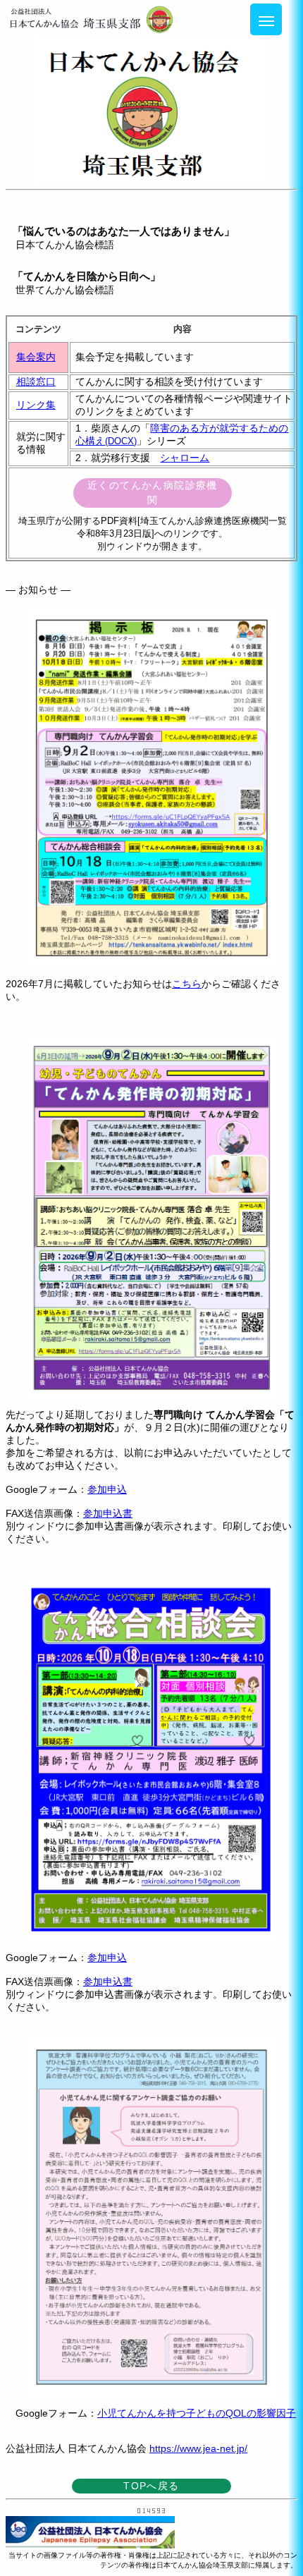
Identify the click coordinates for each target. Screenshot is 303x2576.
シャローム (185, 458)
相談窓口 (36, 381)
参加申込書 (108, 1513)
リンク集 (36, 405)
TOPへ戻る (151, 2486)
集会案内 (36, 357)
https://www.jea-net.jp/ (198, 2448)
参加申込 (107, 1489)
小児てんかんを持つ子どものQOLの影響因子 (197, 2413)
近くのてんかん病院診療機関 (153, 493)
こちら (187, 984)
